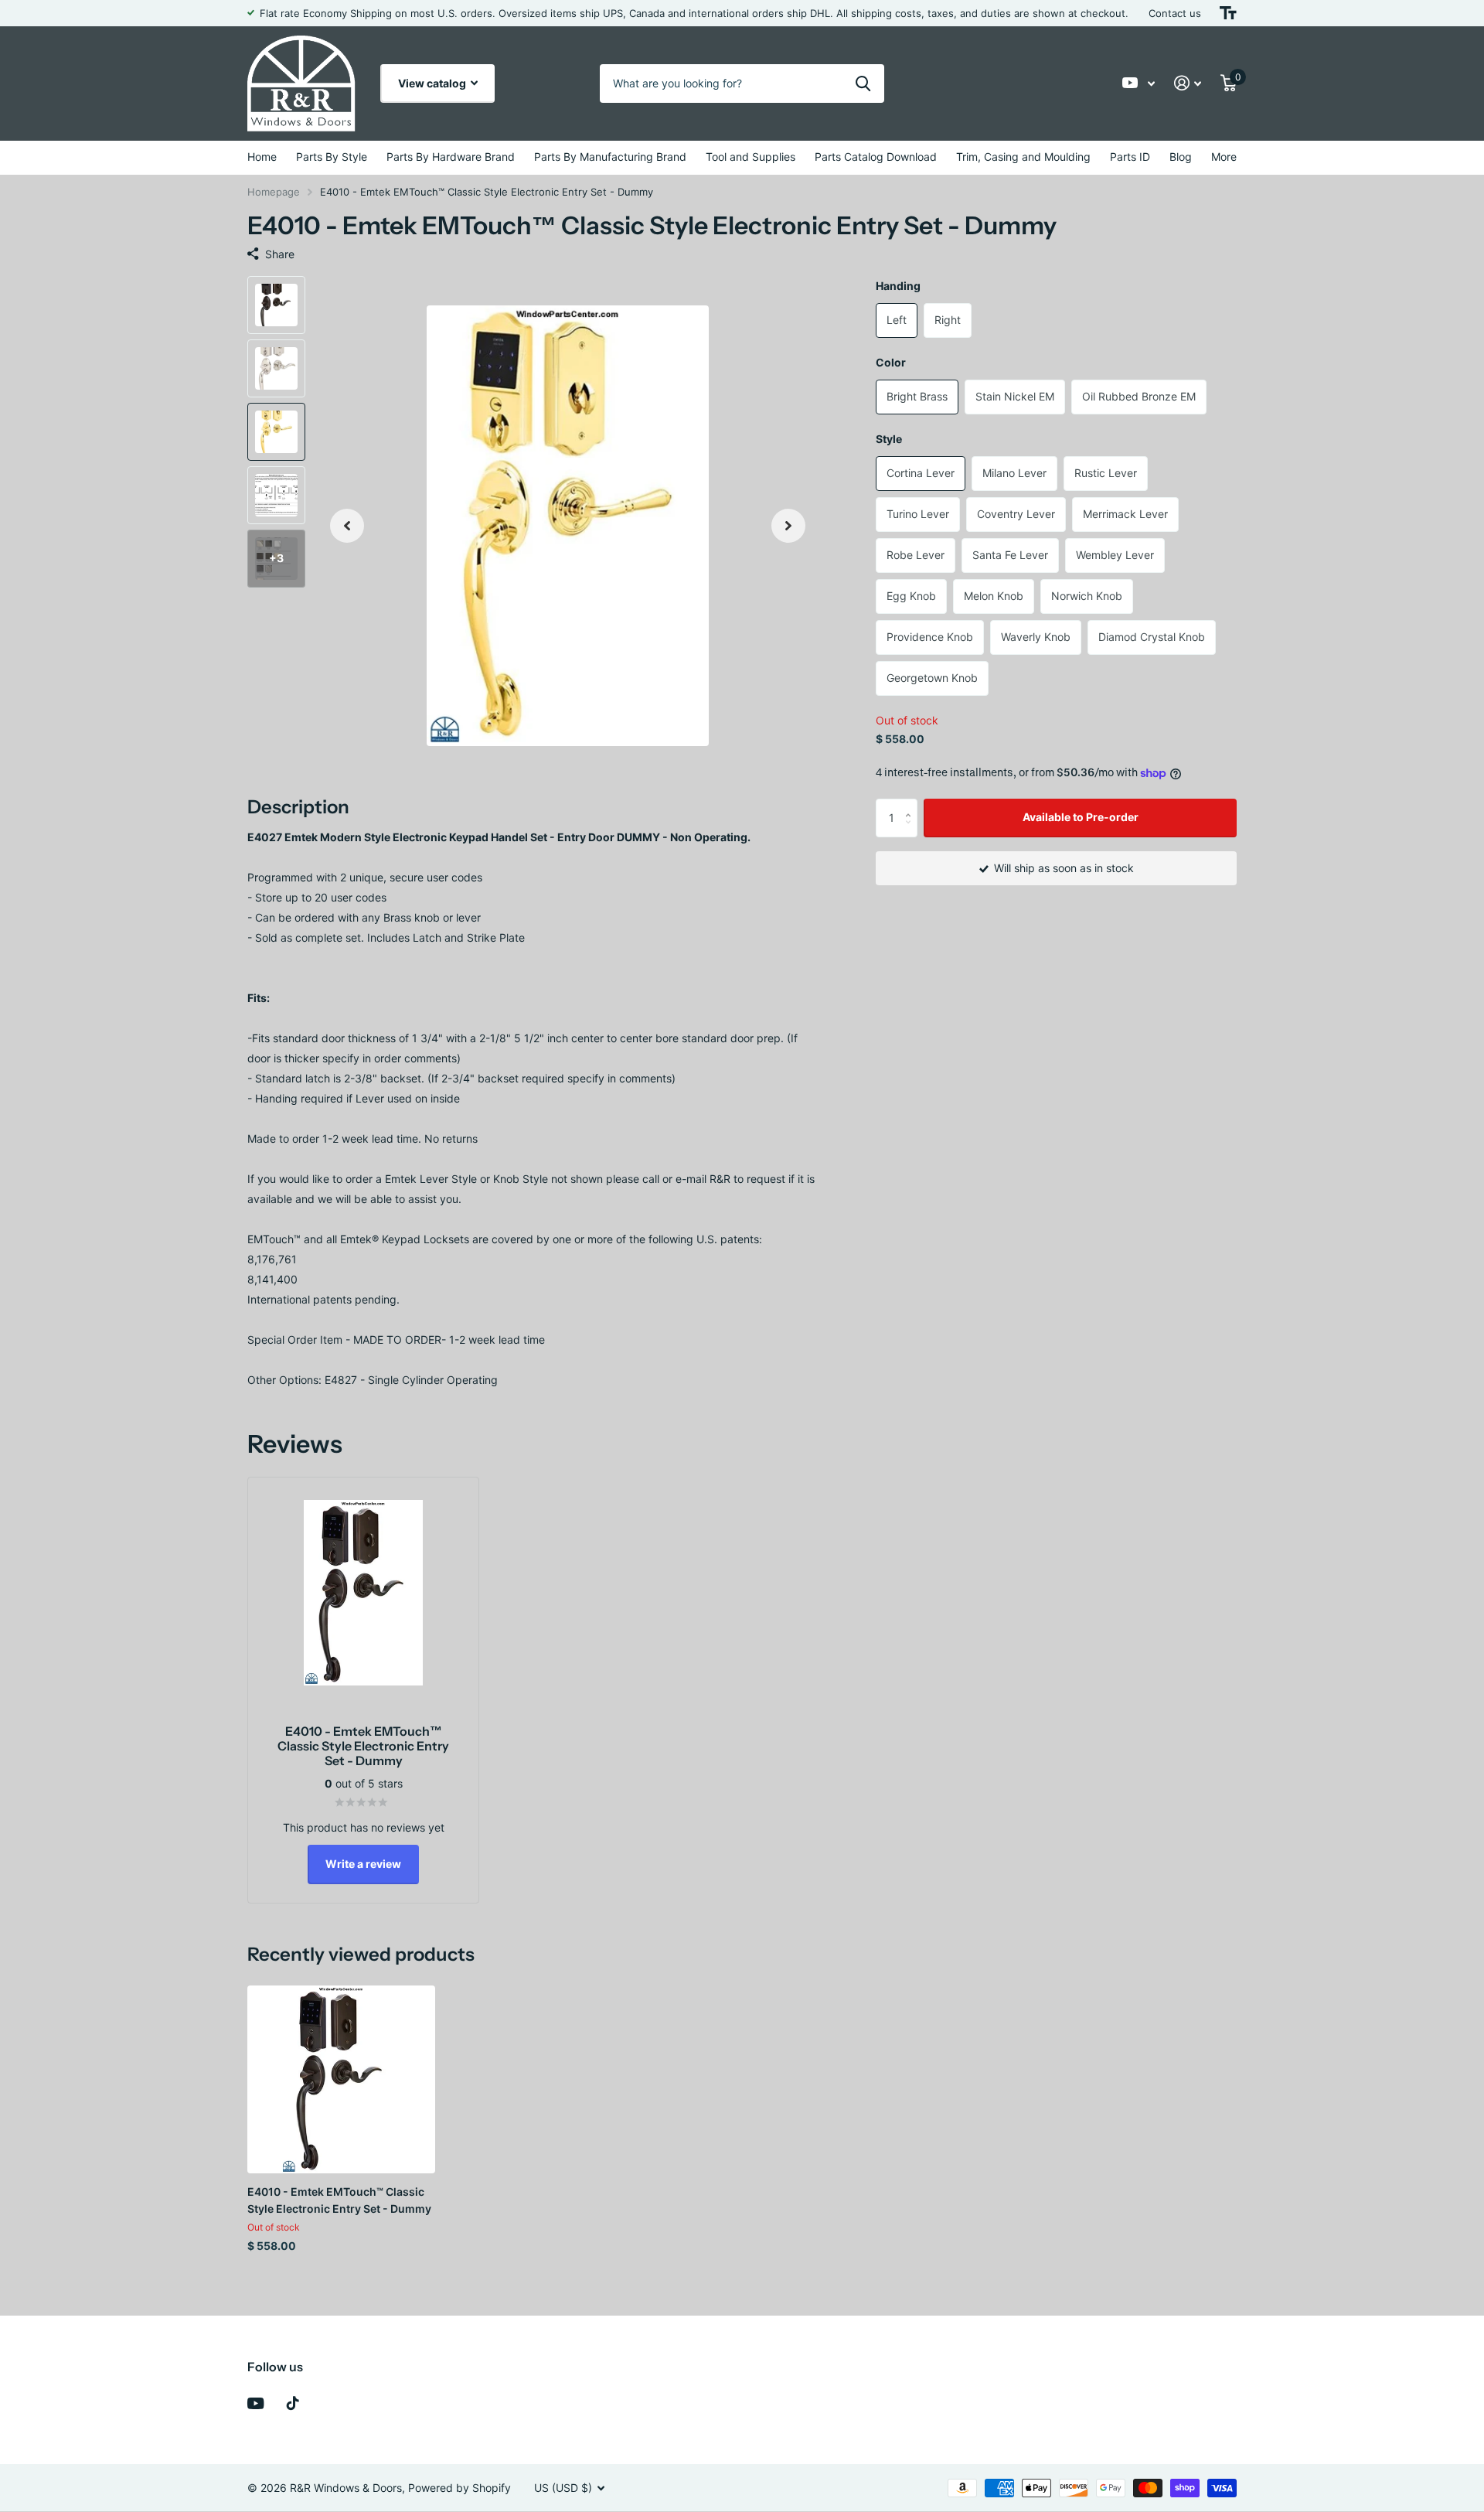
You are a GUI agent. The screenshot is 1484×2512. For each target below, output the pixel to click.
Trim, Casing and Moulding (1023, 157)
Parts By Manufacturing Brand (610, 157)
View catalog (433, 83)
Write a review (363, 1864)
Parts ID (1130, 157)
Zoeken (863, 84)
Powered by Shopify (459, 2488)
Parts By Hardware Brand (451, 157)
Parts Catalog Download (876, 157)
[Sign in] (1188, 83)
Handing (898, 286)
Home (262, 157)
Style (889, 439)
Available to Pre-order (1081, 817)
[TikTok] (293, 2403)
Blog (1181, 157)
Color (891, 362)
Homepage (274, 192)
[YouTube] (255, 2403)
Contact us (1175, 13)
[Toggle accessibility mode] (1228, 13)
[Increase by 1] (912, 804)
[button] (347, 526)
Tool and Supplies (751, 157)
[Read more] (1139, 83)
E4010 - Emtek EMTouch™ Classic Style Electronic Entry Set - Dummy (339, 2200)
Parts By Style (332, 157)
